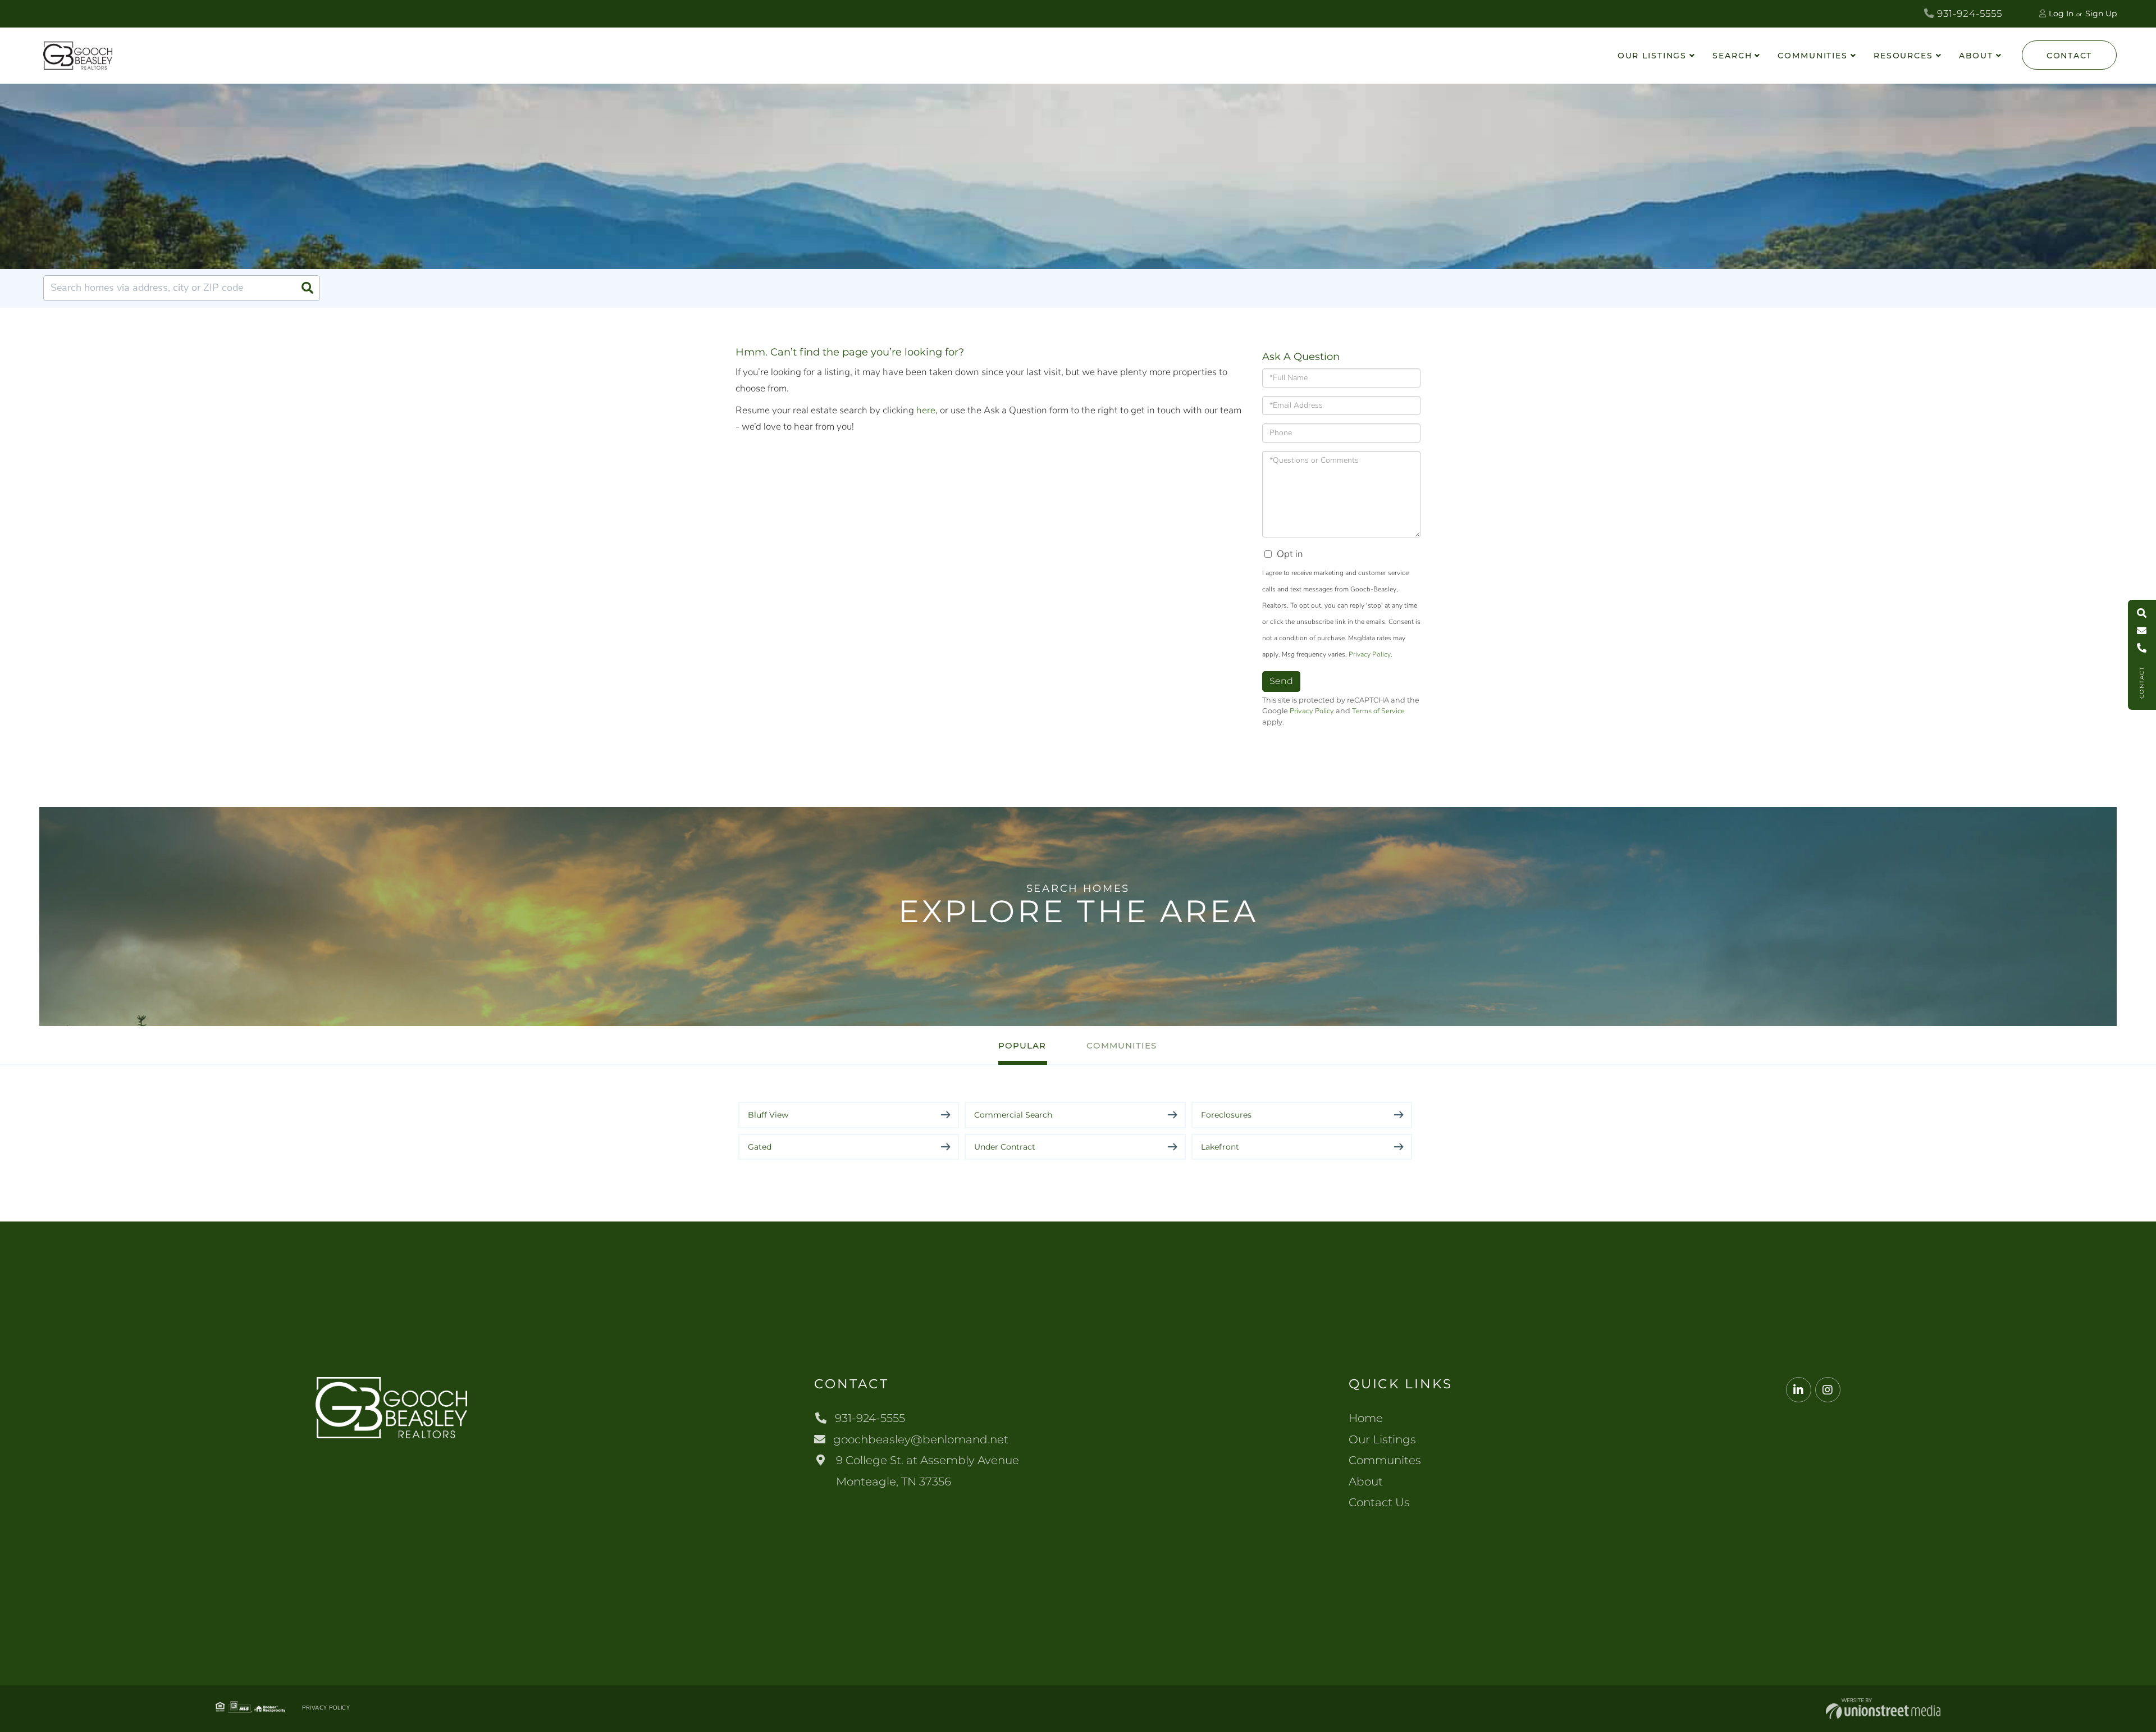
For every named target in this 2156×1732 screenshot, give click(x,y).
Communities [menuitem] (1813, 56)
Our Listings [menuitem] (1652, 56)
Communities (1122, 1045)
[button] (307, 288)
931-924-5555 (1968, 13)
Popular (1022, 1045)
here (926, 410)
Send (1281, 681)
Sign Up (2101, 13)
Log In (2061, 13)
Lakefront (1220, 1147)
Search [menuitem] (1732, 56)
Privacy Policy (1370, 654)
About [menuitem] (1976, 56)
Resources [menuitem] (1903, 56)
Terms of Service (1378, 711)
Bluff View (768, 1115)
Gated (760, 1147)
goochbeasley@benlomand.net (921, 1439)
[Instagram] (1828, 1390)
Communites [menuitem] (1385, 1460)
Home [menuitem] (1366, 1418)
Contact (2069, 56)
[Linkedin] (1799, 1390)
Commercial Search (1013, 1115)
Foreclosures (1226, 1115)
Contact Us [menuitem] (1379, 1502)
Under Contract (1005, 1147)
